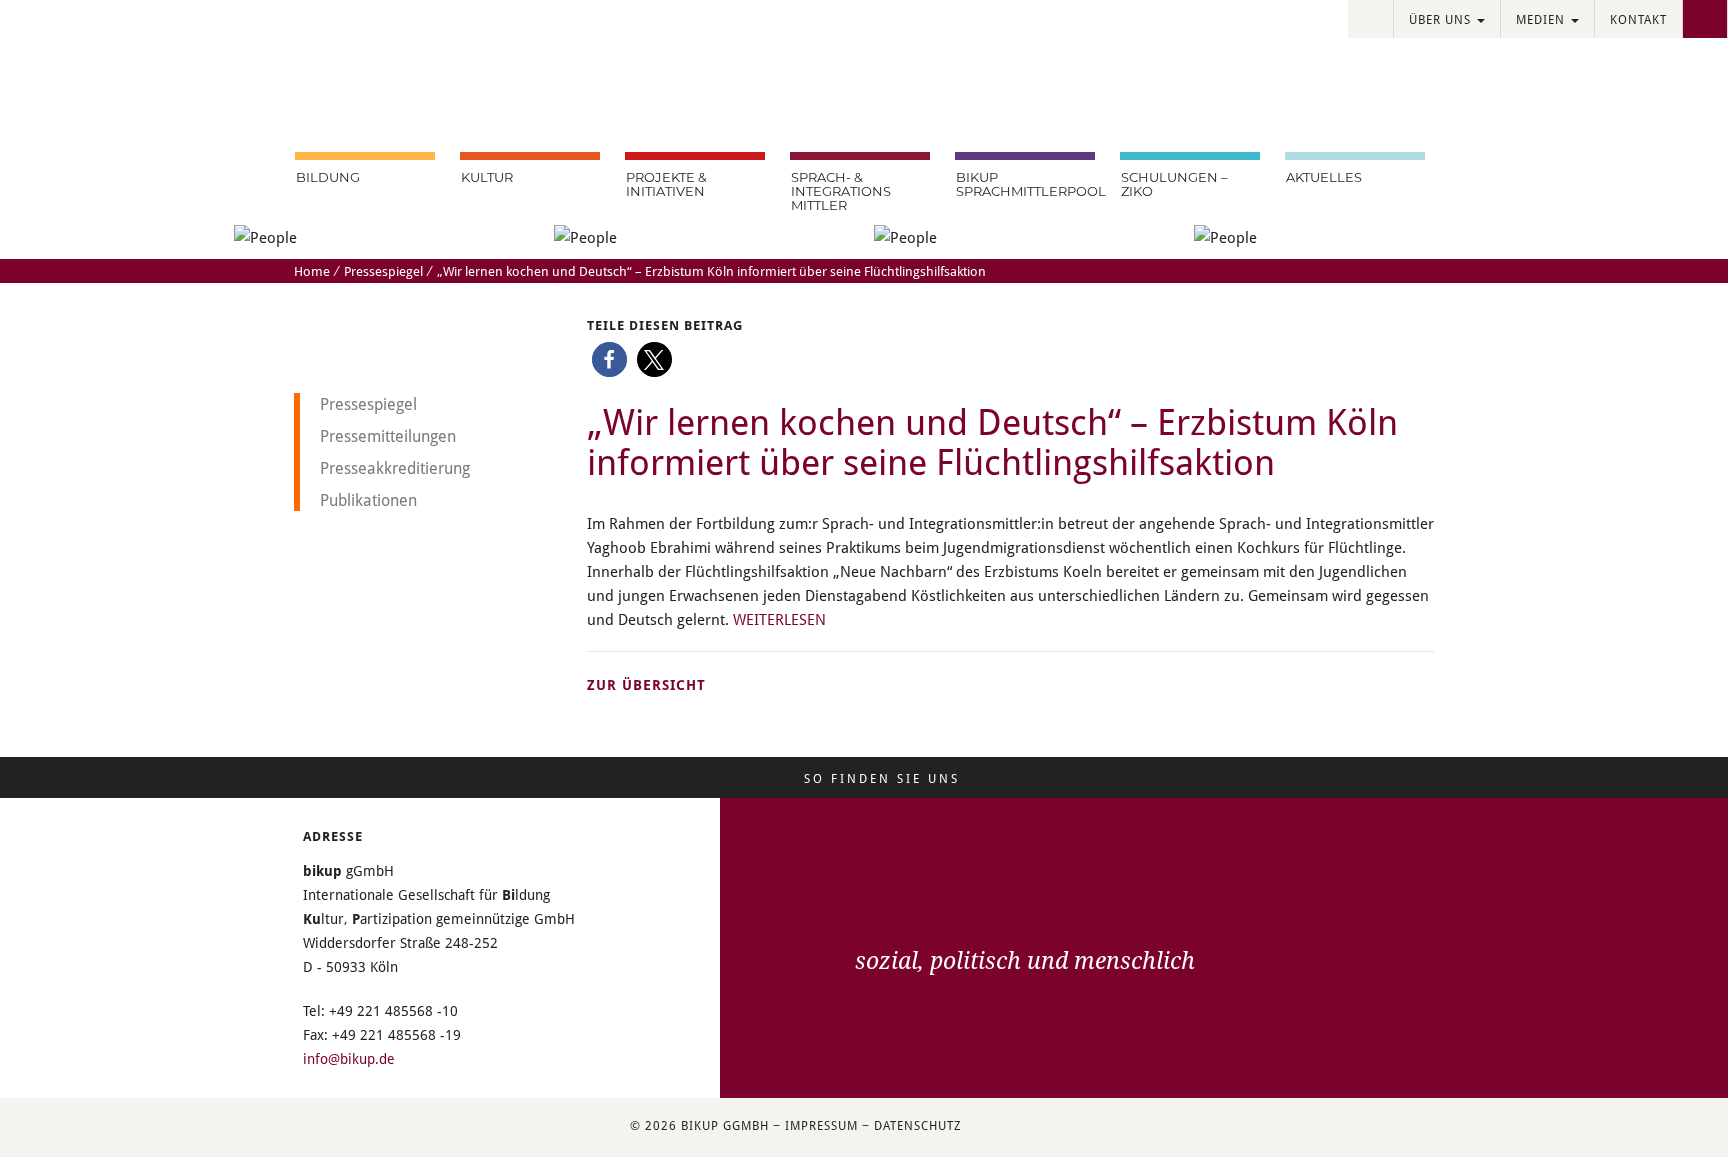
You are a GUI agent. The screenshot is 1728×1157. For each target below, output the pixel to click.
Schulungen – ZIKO (1174, 184)
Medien (1542, 19)
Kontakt (1638, 19)
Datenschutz (917, 1125)
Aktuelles (1324, 177)
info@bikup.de (349, 1058)
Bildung (328, 177)
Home (312, 271)
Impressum (821, 1125)
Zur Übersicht (646, 684)
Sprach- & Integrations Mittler (841, 191)
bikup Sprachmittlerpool (1025, 184)
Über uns (1442, 19)
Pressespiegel (383, 271)
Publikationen (368, 499)
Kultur (487, 177)
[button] (609, 359)
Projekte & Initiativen (666, 184)
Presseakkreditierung (395, 467)
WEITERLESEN (779, 619)
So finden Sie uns (882, 778)
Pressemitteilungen (388, 435)
